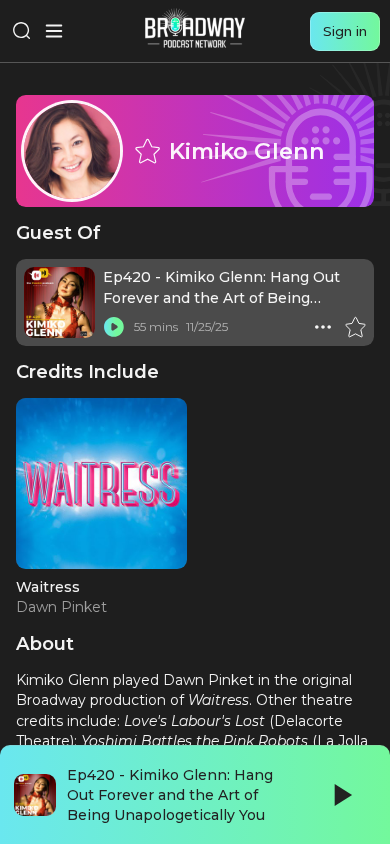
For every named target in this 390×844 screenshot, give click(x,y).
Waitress (48, 587)
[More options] (323, 327)
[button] (323, 327)
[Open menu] (54, 31)
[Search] (22, 31)
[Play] (341, 795)
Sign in (345, 31)
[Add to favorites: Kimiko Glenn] (147, 151)
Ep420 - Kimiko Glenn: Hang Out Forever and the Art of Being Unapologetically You (221, 297)
